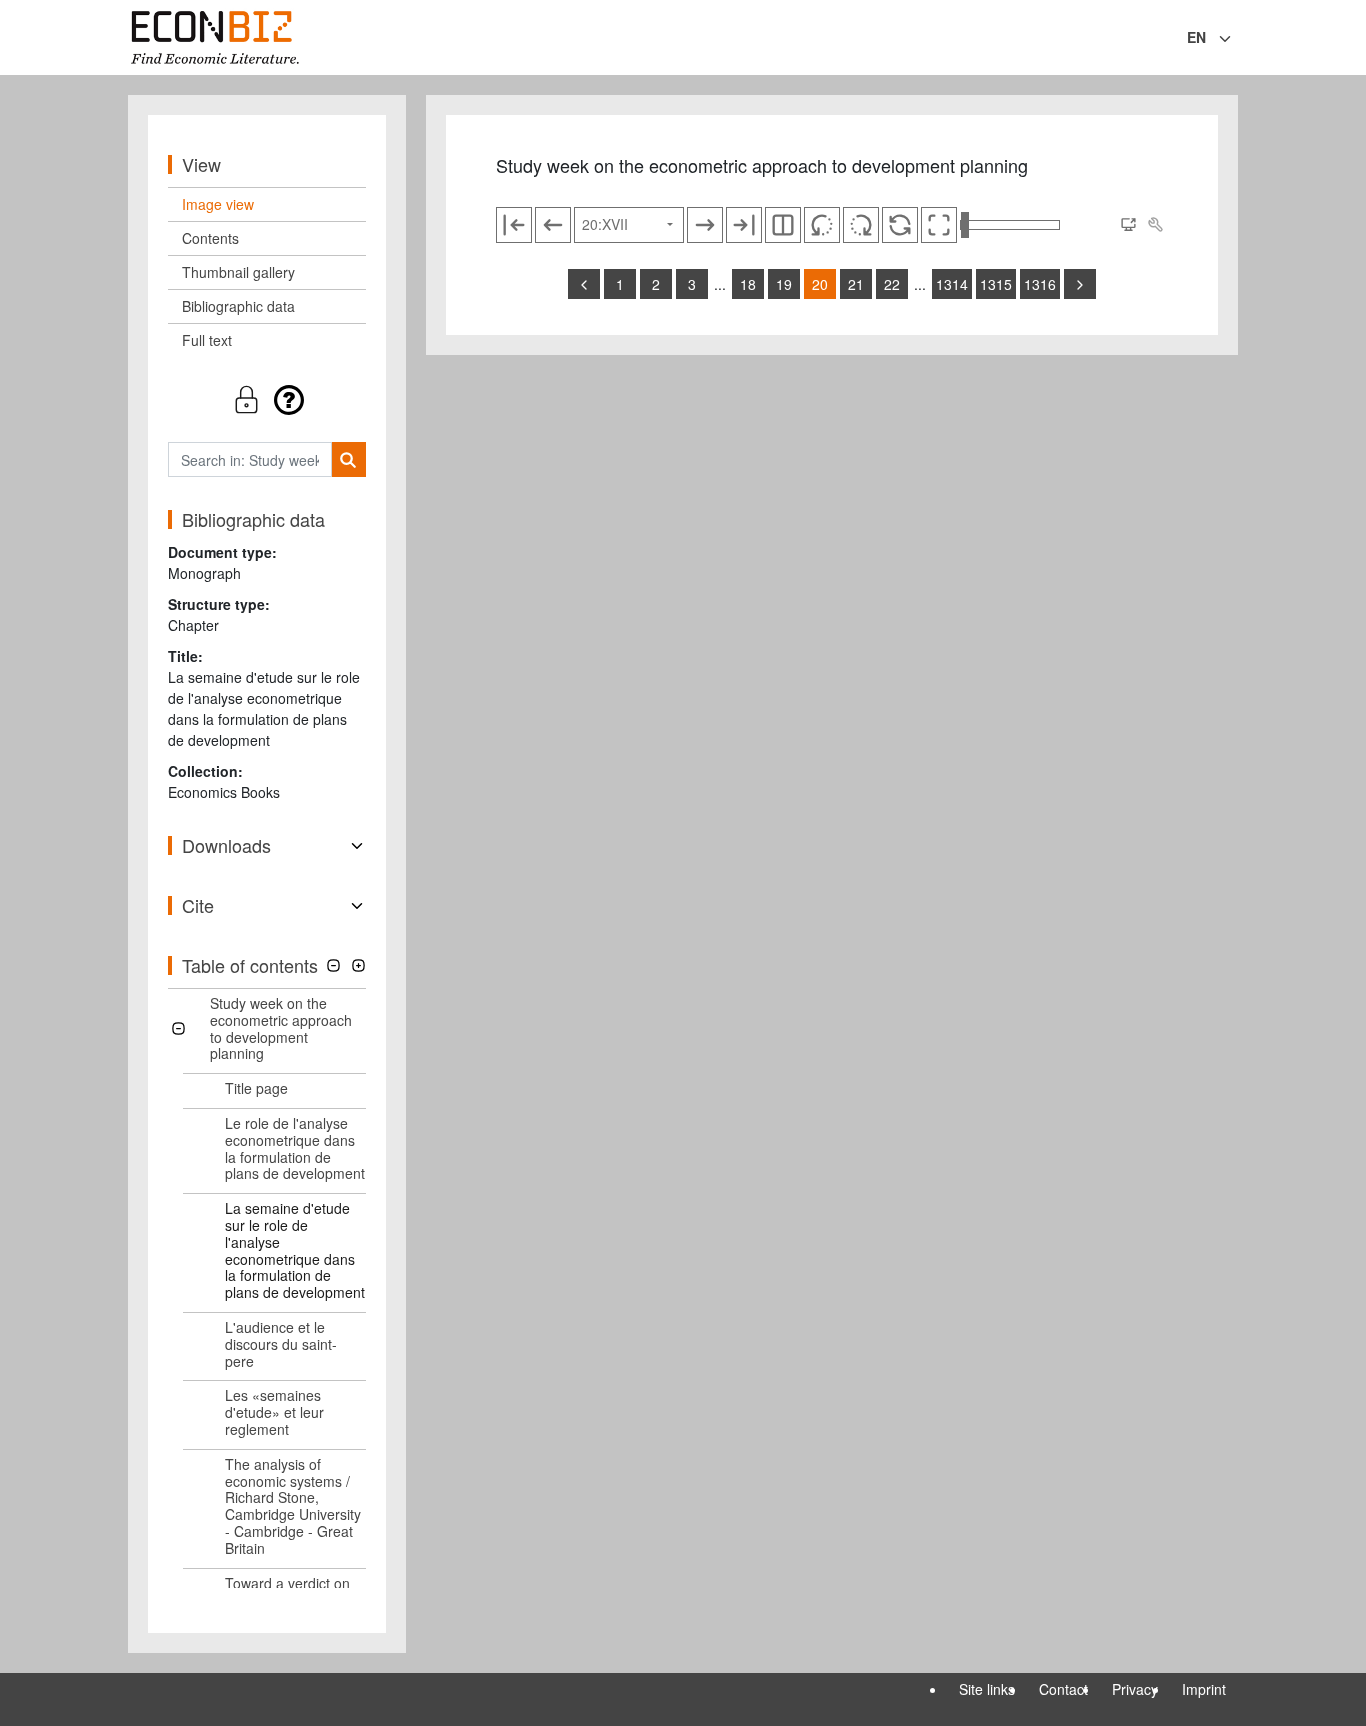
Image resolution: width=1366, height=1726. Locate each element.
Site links (987, 1689)
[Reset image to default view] (900, 225)
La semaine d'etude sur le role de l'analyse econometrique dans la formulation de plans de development (295, 1250)
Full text (207, 340)
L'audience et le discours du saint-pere (281, 1344)
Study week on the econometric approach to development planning (281, 1028)
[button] (267, 399)
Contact (1063, 1689)
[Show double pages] (783, 225)
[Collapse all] (333, 965)
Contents (210, 238)
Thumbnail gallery (238, 272)
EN (1196, 37)
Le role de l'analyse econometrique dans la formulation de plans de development (295, 1148)
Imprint (1204, 1689)
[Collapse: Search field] (1236, 39)
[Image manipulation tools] (1155, 225)
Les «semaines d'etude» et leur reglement (274, 1412)
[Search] (348, 459)
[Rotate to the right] (861, 225)
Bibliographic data (238, 306)
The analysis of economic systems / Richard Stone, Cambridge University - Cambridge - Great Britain (293, 1506)
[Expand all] (358, 965)
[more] (1080, 284)
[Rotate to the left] (822, 225)
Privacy (1135, 1689)
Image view (218, 204)
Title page (256, 1088)
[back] (584, 284)
